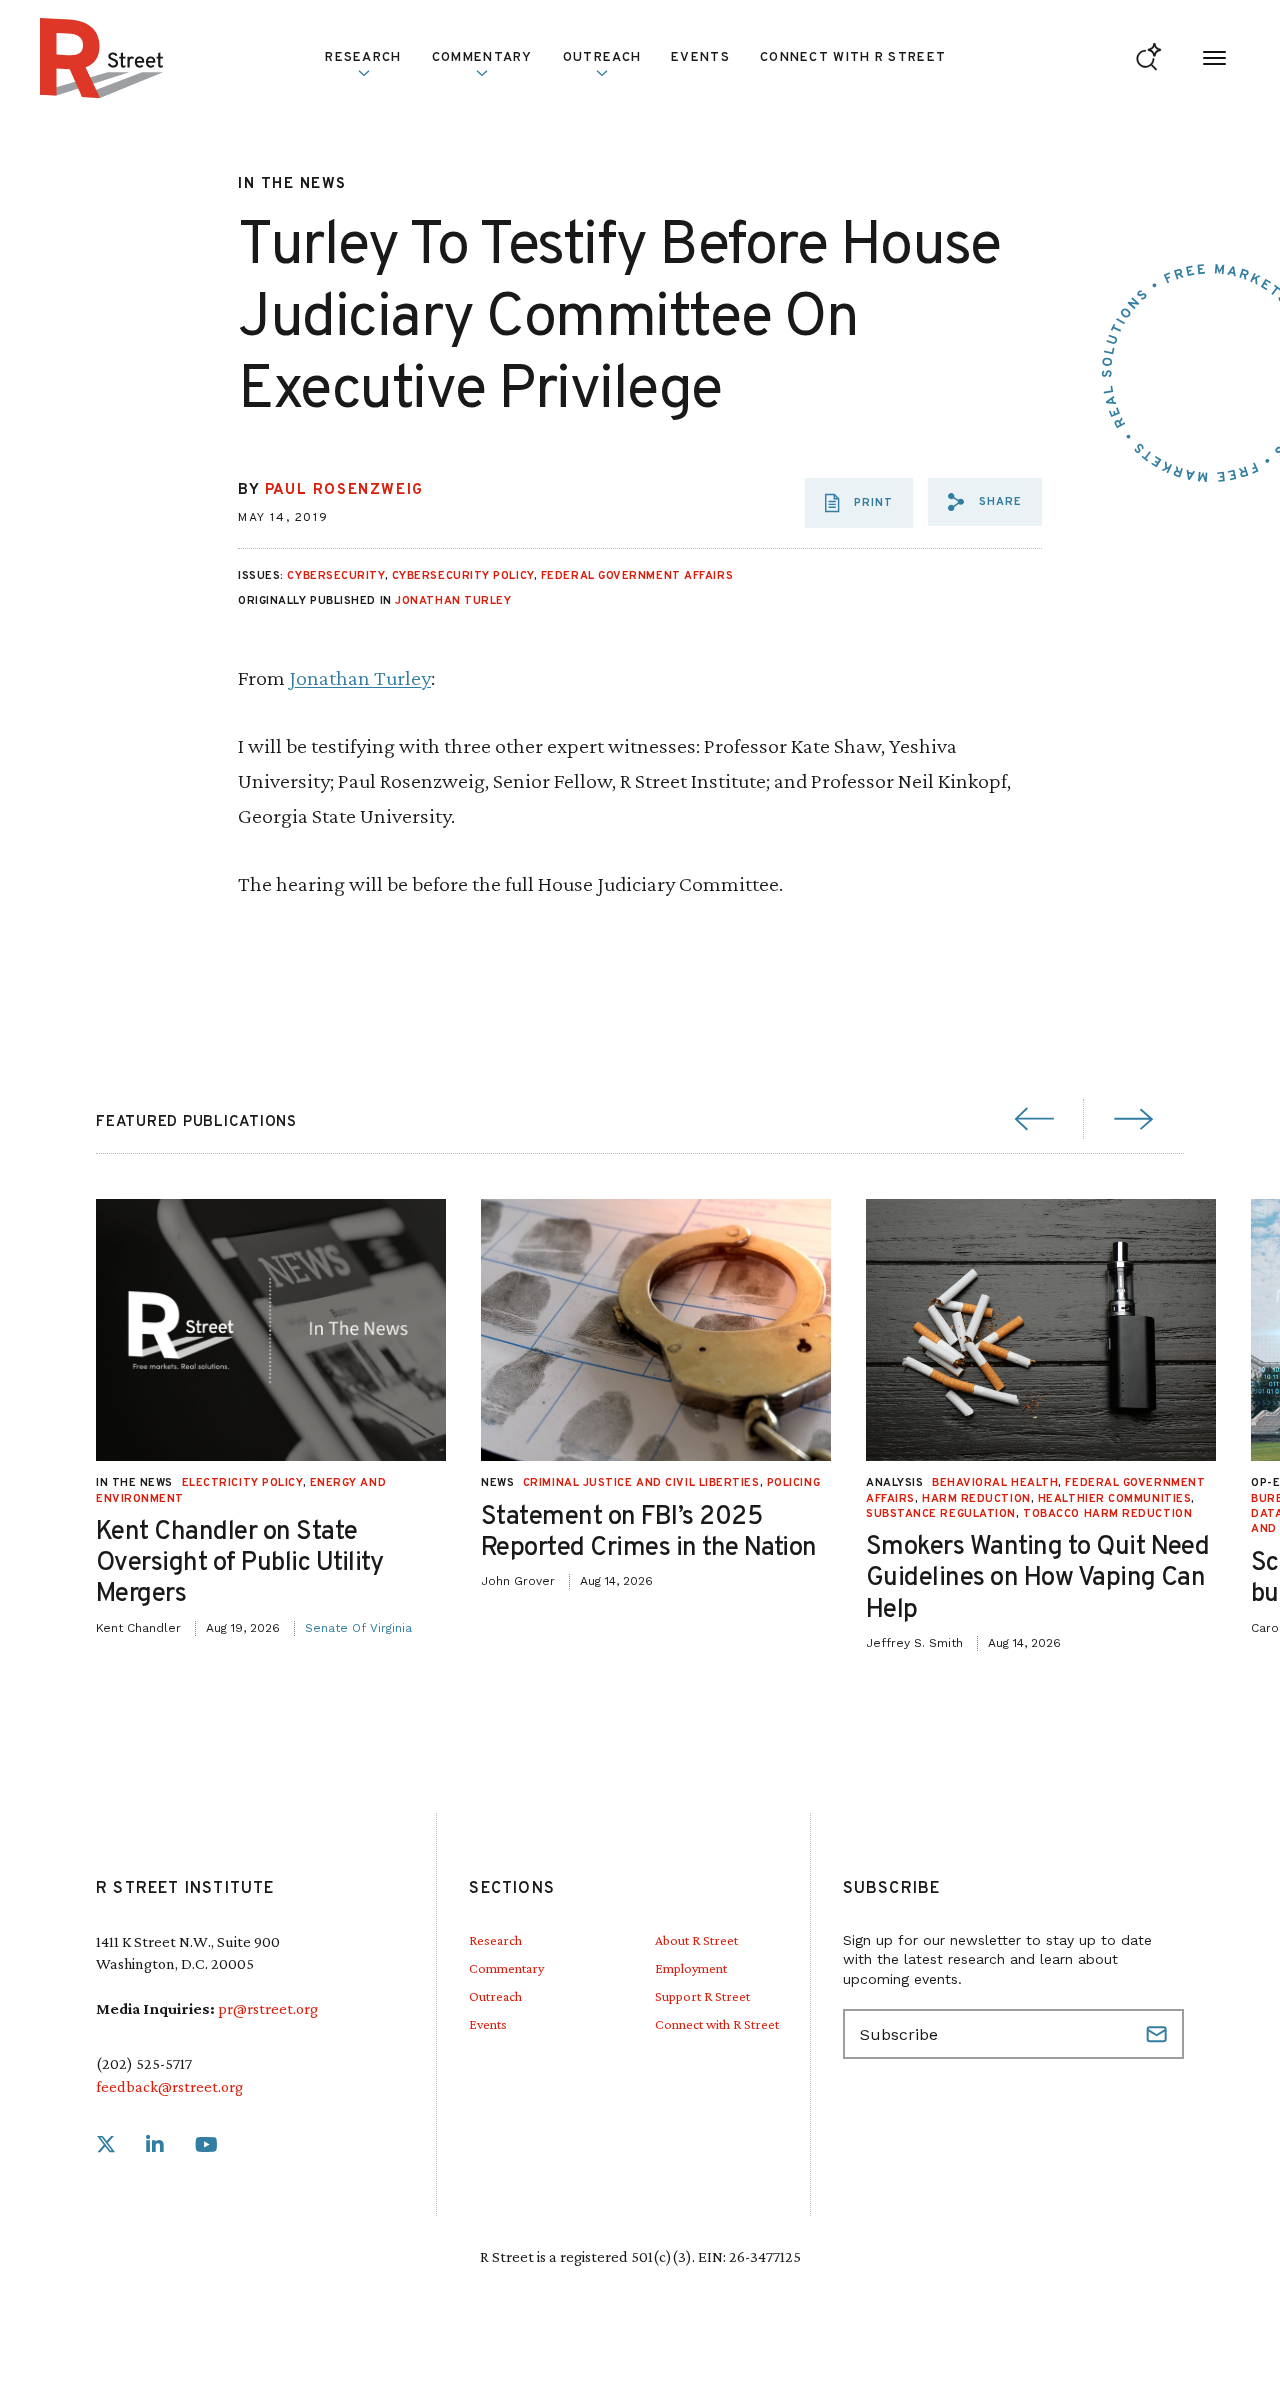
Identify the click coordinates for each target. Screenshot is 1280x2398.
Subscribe (1159, 2034)
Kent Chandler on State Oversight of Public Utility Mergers (240, 1563)
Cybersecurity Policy (463, 576)
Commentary (506, 1968)
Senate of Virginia (358, 1628)
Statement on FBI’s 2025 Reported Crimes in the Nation (649, 1533)
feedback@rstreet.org (169, 2086)
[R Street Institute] (102, 58)
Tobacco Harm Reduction (1107, 1514)
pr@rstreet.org (268, 2008)
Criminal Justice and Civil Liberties (641, 1483)
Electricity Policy (242, 1483)
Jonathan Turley (453, 601)
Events (700, 58)
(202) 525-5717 (144, 2063)
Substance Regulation (941, 1514)
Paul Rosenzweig (344, 490)
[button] (985, 502)
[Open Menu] (1214, 58)
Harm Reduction (976, 1499)
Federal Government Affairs (637, 576)
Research (495, 1940)
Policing (793, 1483)
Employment (691, 1968)
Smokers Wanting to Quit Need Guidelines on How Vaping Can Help (1037, 1578)
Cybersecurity (335, 576)
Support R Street (702, 1996)
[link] (106, 2145)
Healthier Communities (1115, 1499)
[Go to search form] (1148, 58)
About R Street (696, 1940)
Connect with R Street (853, 58)
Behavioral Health (995, 1483)
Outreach (602, 58)
